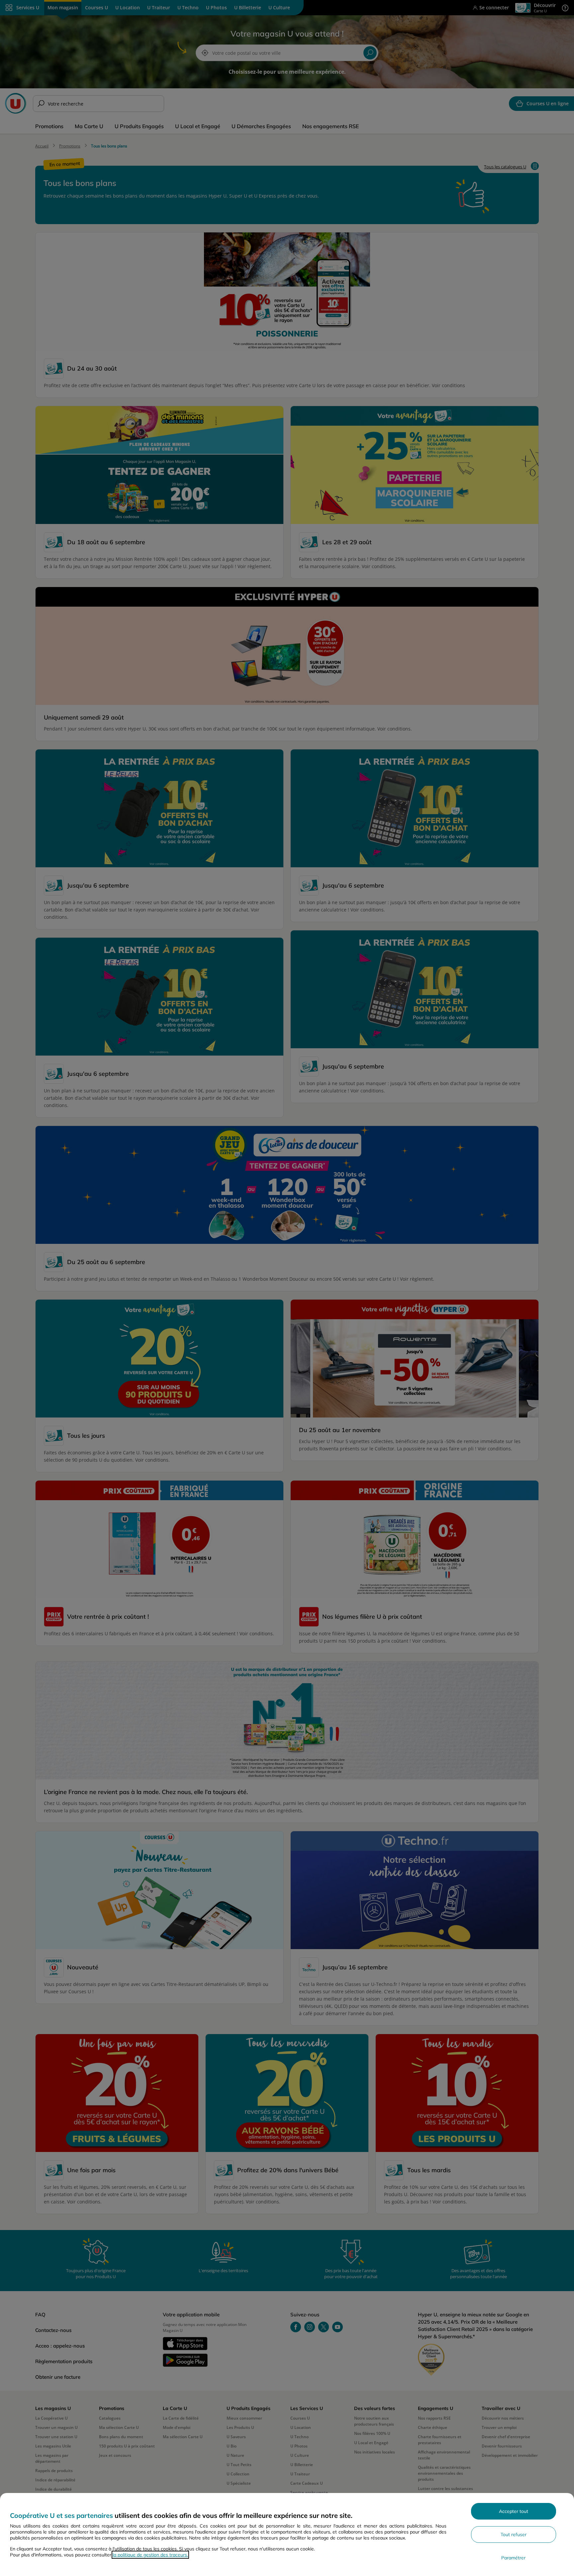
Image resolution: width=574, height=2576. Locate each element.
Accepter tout (514, 2511)
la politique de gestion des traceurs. (150, 2555)
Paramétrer (513, 2558)
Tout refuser (514, 2534)
